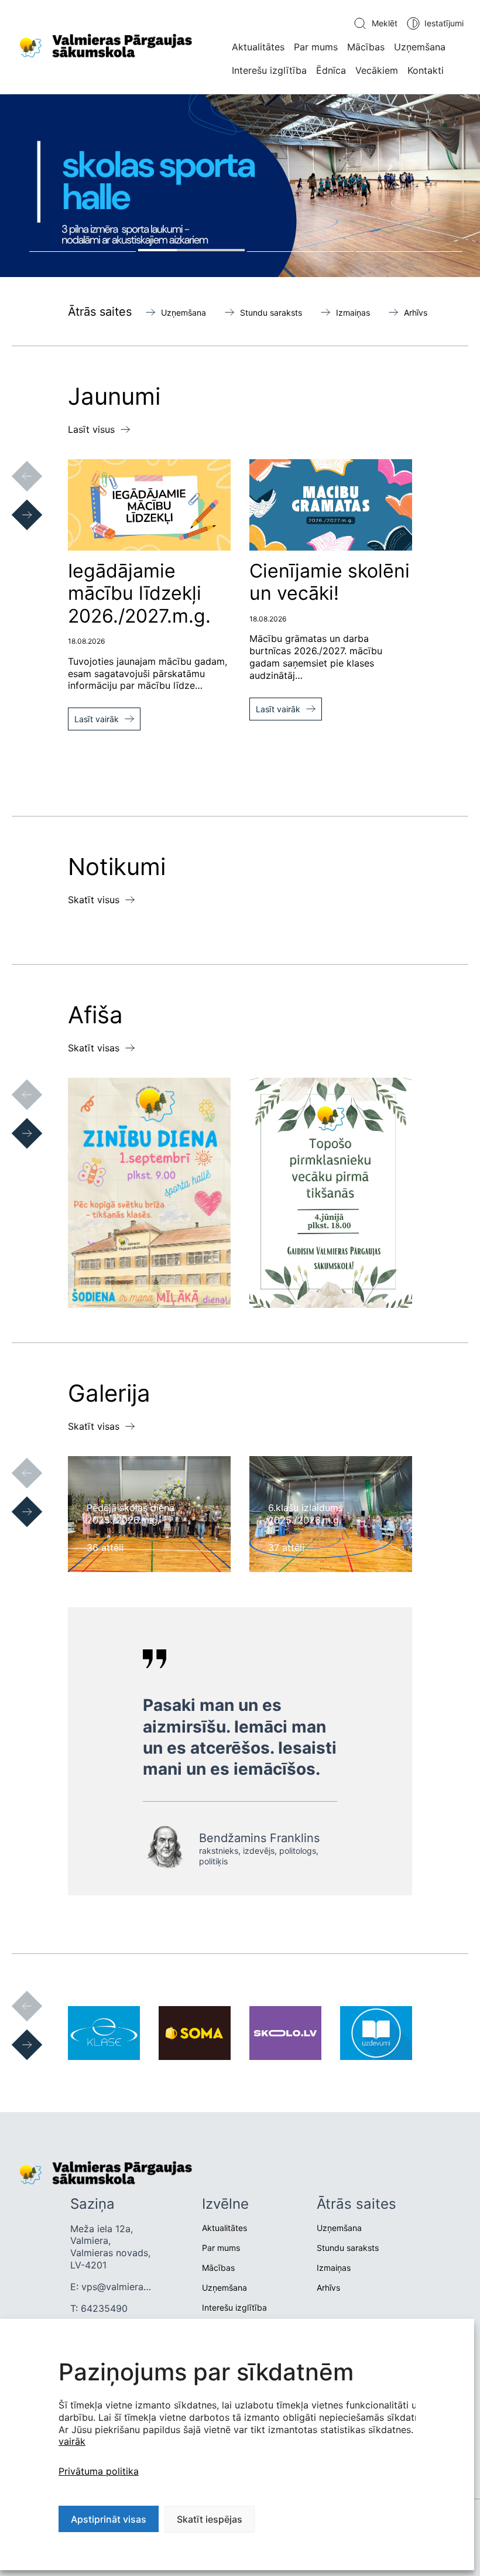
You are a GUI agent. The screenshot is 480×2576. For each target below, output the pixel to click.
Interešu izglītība (269, 70)
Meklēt (385, 23)
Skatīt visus (94, 900)
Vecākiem (377, 70)
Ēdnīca (331, 70)
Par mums (316, 47)
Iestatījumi (444, 23)
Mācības (366, 47)
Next (15, 503)
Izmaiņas (353, 312)
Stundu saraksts (271, 312)
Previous (15, 464)
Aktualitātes (258, 47)
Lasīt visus (91, 429)
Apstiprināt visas (109, 2519)
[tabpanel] (240, 186)
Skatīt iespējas (210, 2519)
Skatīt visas (94, 1048)
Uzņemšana (420, 47)
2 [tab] (191, 250)
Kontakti (426, 70)
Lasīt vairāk (97, 719)
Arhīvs (416, 312)
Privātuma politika (99, 2471)
